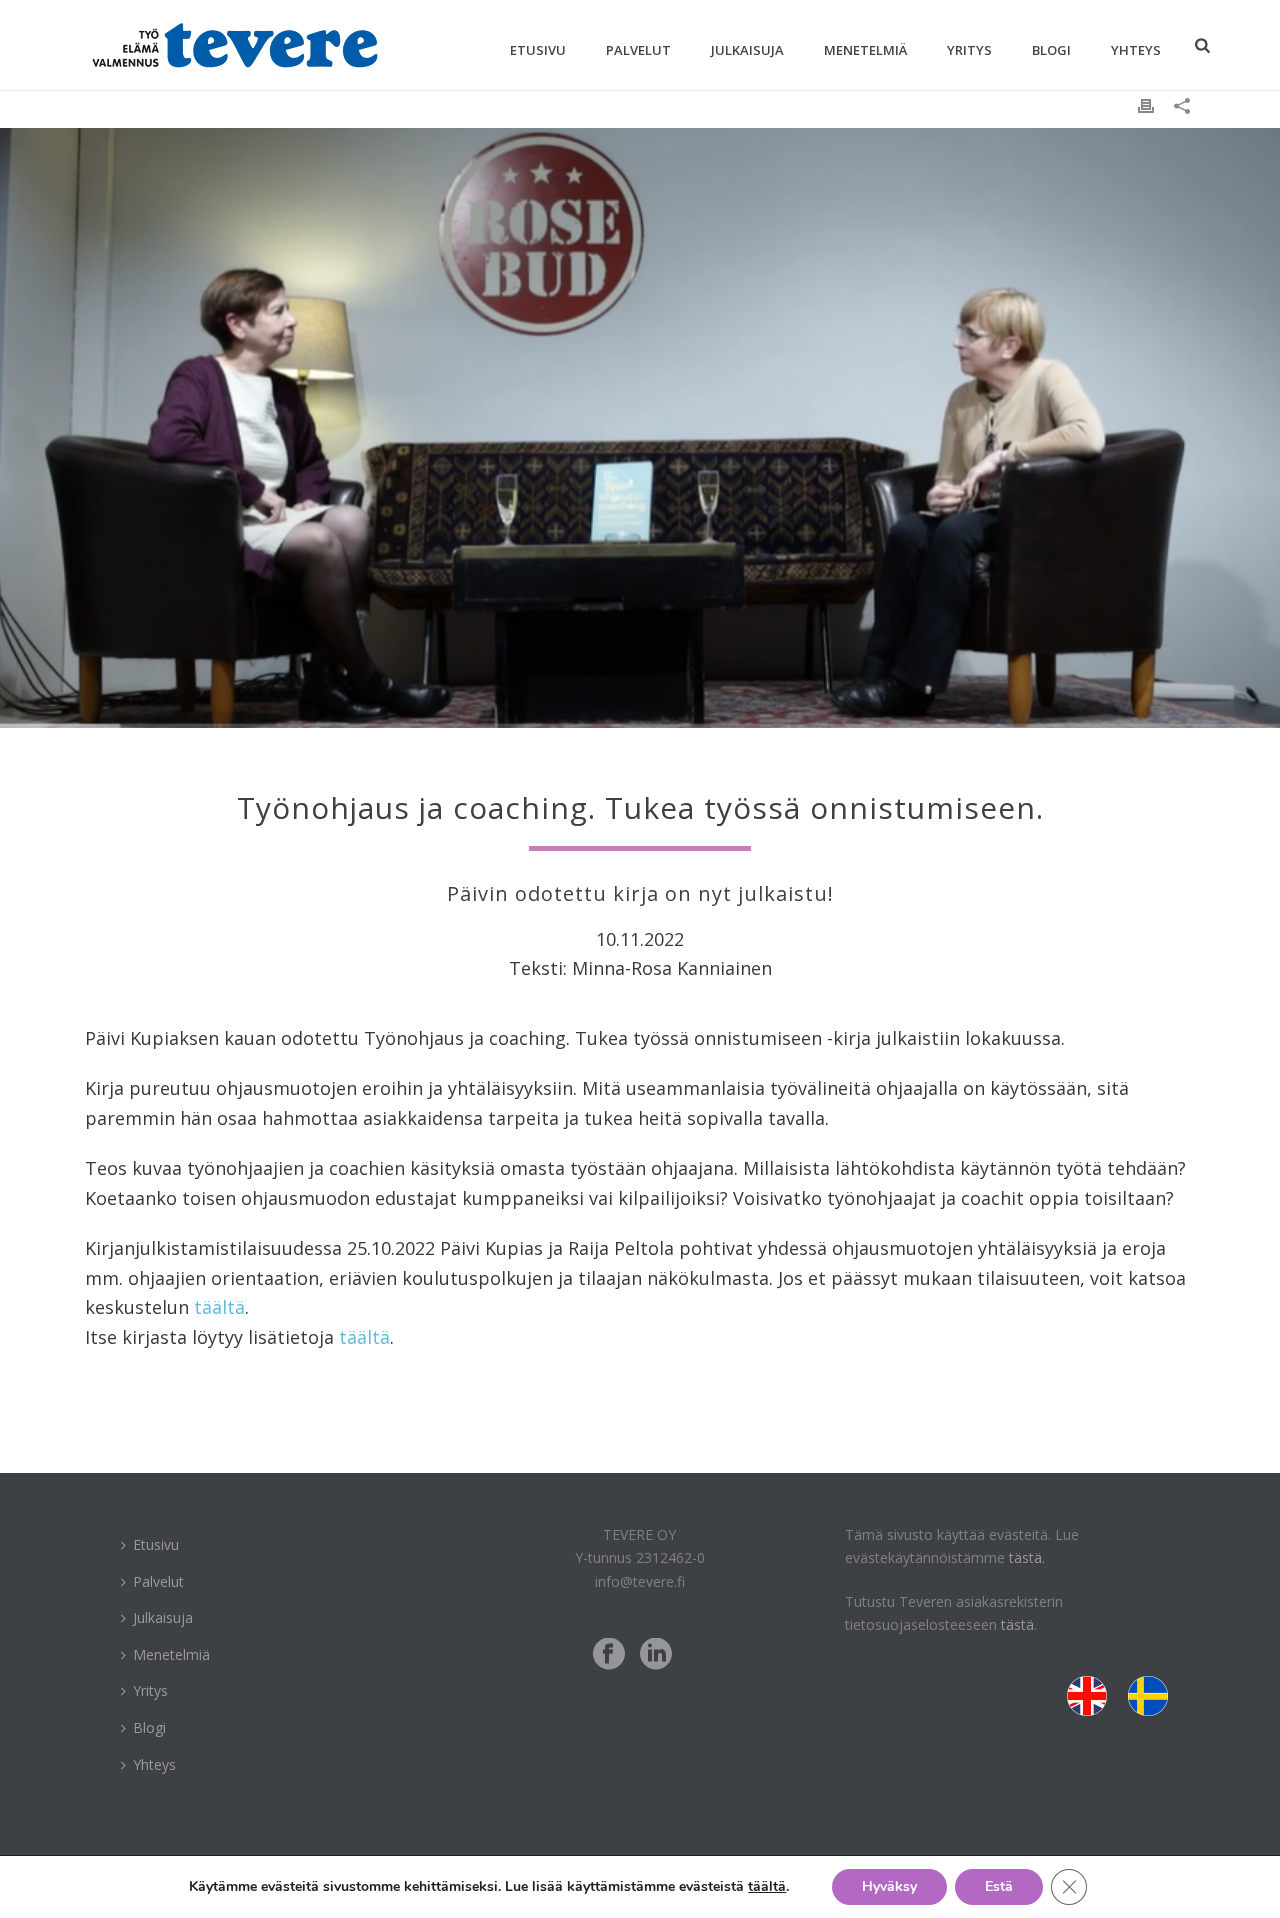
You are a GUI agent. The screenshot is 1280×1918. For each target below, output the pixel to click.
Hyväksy (889, 1886)
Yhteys (1136, 50)
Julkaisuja (747, 50)
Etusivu (538, 50)
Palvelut (638, 50)
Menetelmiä (865, 50)
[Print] (1146, 104)
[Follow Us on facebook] (609, 1655)
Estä (999, 1886)
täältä (219, 1307)
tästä (1017, 1624)
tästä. (1027, 1557)
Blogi (1051, 50)
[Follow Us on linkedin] (656, 1655)
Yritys (969, 50)
